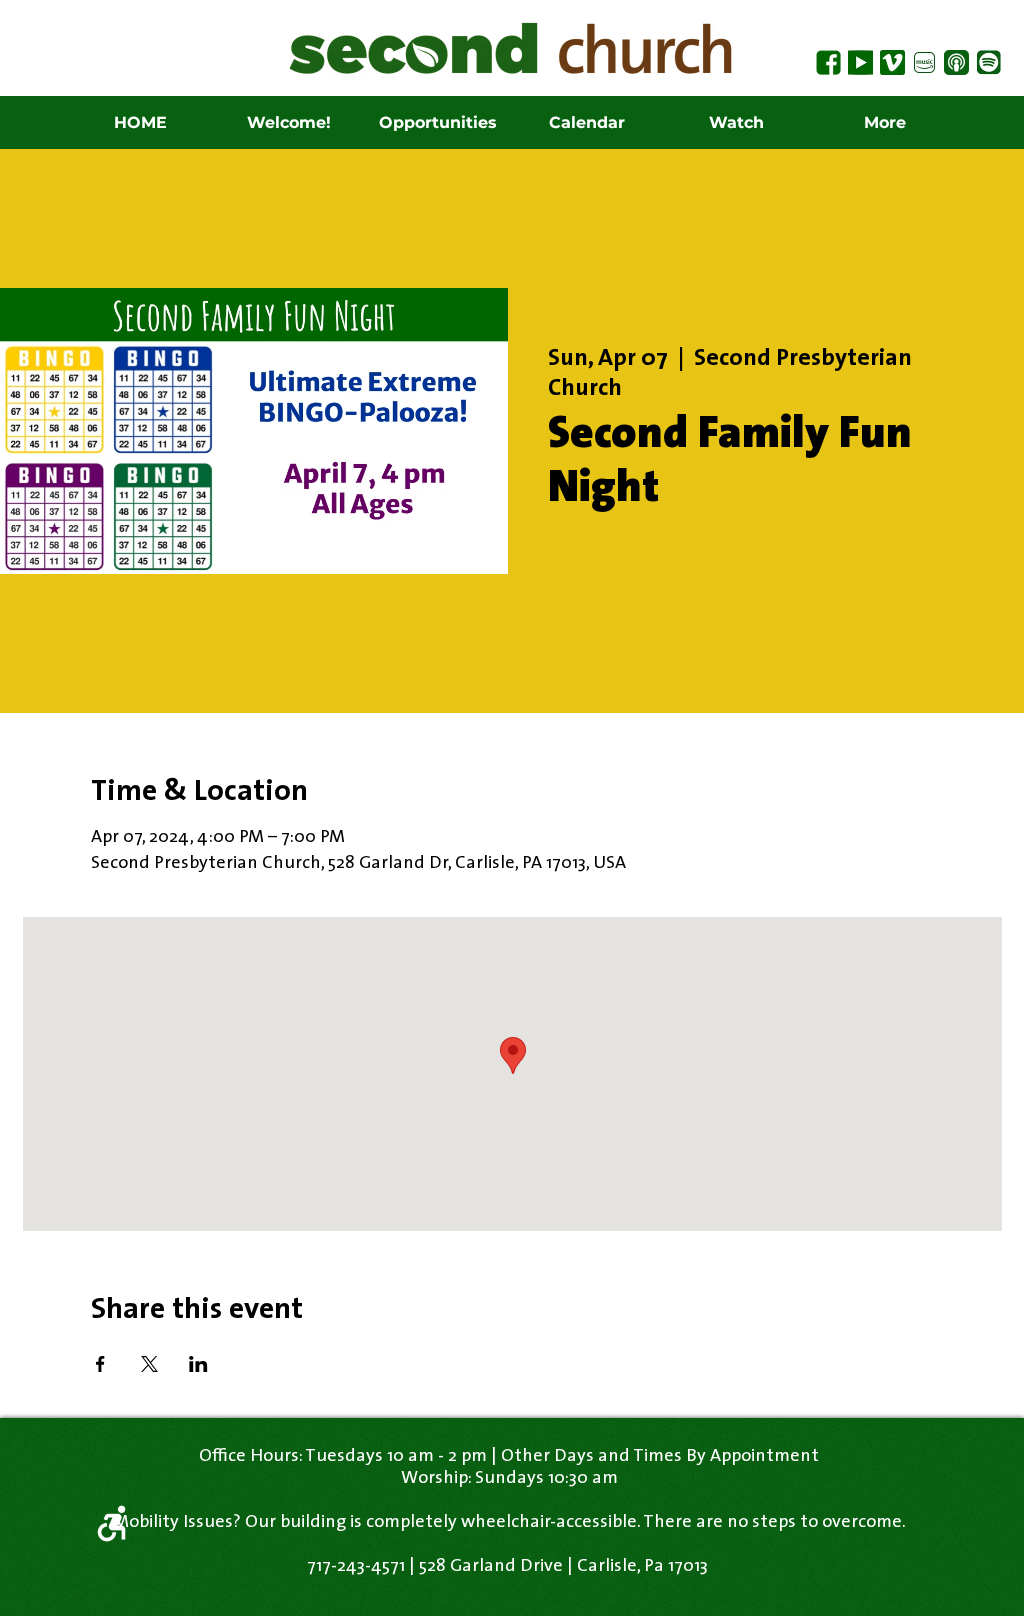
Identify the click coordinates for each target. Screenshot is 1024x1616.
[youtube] (860, 62)
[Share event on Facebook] (100, 1364)
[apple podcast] (956, 62)
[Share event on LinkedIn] (198, 1364)
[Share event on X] (149, 1364)
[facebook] (828, 62)
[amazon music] (924, 62)
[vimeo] (892, 62)
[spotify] (988, 62)
